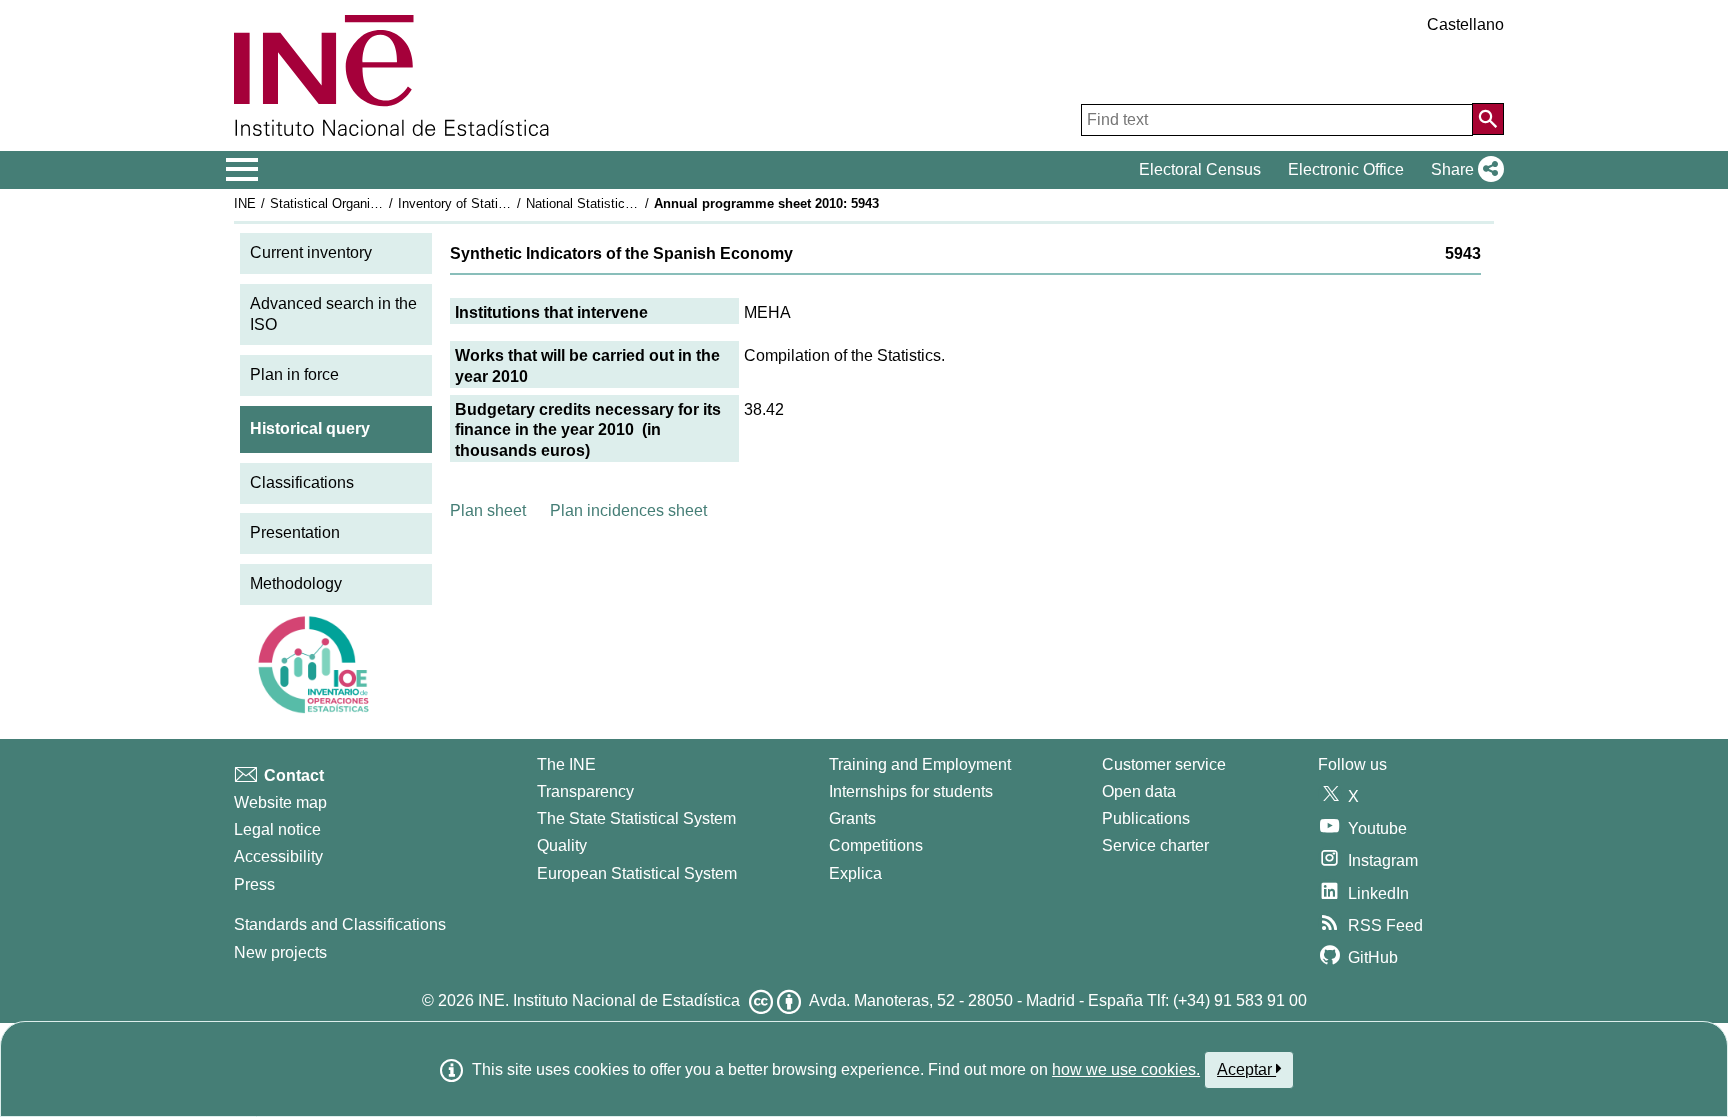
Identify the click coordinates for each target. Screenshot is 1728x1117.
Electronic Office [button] (1346, 169)
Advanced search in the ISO (333, 314)
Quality (562, 845)
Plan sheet (488, 510)
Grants (852, 818)
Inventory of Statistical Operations (497, 203)
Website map (280, 802)
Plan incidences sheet (628, 510)
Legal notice (277, 829)
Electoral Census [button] (1200, 169)
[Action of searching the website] (1488, 119)
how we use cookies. (1126, 1069)
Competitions (876, 845)
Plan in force (294, 374)
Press (254, 884)
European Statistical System (637, 873)
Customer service (1164, 764)
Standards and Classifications (340, 924)
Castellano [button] (1465, 24)
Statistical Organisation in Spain (363, 203)
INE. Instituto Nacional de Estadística (609, 1000)
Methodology (296, 583)
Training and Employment (920, 764)
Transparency (585, 791)
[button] (1463, 170)
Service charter (1155, 845)
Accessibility (278, 856)
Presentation (295, 532)
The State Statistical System (636, 818)
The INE (566, 764)
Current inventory (311, 252)
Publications (1146, 818)
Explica (855, 873)
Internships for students (911, 791)
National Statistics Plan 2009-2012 (626, 203)
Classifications (302, 482)
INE (245, 203)
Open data (1139, 791)
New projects (280, 952)
